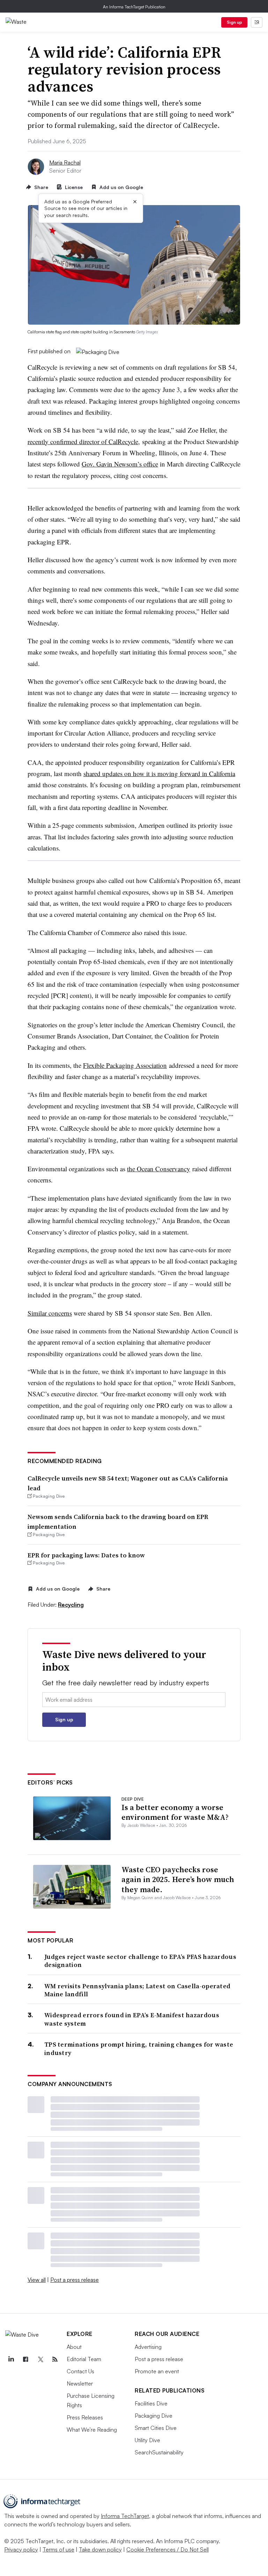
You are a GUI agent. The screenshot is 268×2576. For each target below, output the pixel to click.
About (74, 2347)
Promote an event (157, 2371)
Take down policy (100, 2549)
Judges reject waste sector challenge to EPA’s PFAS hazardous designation (140, 1961)
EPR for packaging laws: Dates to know (86, 1555)
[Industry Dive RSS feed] (55, 2359)
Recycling (71, 1605)
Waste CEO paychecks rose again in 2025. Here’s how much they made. (178, 1879)
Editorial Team (84, 2359)
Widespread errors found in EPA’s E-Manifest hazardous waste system (132, 2019)
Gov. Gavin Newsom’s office (120, 464)
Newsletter (80, 2383)
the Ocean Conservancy (159, 1169)
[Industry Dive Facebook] (25, 2359)
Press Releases (85, 2417)
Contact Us (80, 2371)
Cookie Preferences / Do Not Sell (167, 2549)
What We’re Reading (92, 2430)
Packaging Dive (154, 2416)
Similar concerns (50, 1313)
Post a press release (75, 2280)
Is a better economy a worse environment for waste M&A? (175, 1812)
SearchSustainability (159, 2452)
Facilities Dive (151, 2403)
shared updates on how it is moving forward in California (159, 773)
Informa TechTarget (125, 2516)
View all (37, 2280)
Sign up (234, 22)
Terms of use (58, 2549)
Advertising (148, 2347)
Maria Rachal (65, 162)
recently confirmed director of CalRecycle (83, 442)
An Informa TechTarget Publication (134, 7)
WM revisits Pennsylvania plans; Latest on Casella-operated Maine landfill (137, 1990)
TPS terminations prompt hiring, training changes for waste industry (139, 2049)
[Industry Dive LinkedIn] (11, 2359)
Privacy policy (21, 2549)
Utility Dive (147, 2440)
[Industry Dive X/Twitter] (40, 2359)
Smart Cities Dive (156, 2428)
